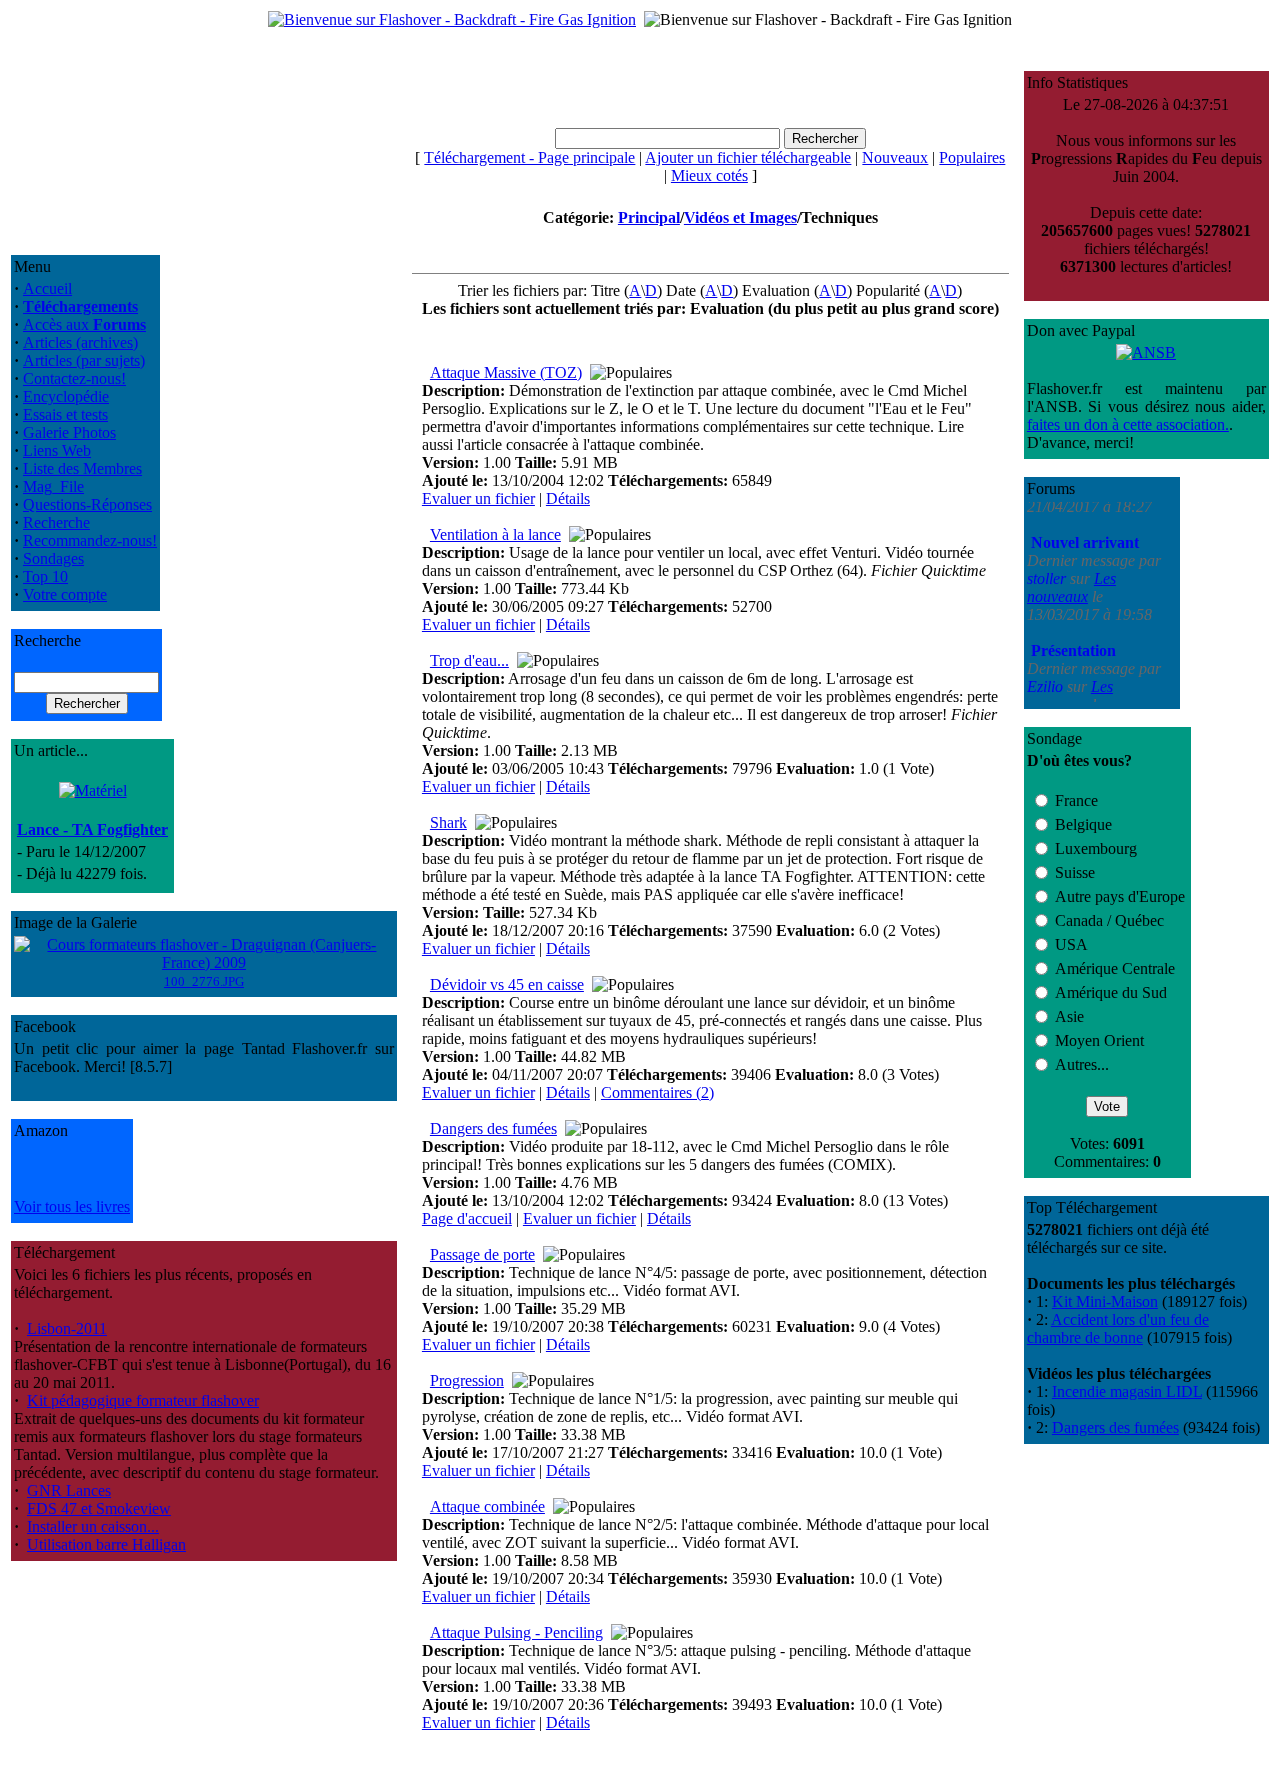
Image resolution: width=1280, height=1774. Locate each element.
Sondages (53, 558)
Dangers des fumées (493, 1128)
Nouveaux (895, 157)
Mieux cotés (709, 175)
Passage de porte (482, 1254)
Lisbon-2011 (67, 1328)
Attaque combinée (487, 1506)
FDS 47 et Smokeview (99, 1508)
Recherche (56, 522)
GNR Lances (69, 1490)
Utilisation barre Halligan (106, 1544)
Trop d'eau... (469, 660)
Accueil (47, 288)
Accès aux (84, 324)
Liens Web (57, 450)
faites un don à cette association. (1128, 424)
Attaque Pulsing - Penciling (516, 1632)
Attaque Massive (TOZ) (506, 372)
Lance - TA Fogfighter (92, 829)
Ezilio (1047, 652)
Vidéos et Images (740, 217)
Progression (467, 1380)
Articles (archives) (80, 342)
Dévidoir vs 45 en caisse (507, 984)
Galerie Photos (69, 432)
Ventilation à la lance (495, 534)
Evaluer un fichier (478, 498)
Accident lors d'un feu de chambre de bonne (1118, 1328)
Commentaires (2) (657, 1092)
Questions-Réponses (87, 504)
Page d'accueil (467, 1218)
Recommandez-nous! (90, 540)
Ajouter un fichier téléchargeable (748, 157)
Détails (568, 498)
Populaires (972, 157)
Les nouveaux (1071, 553)
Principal (649, 217)
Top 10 (45, 576)
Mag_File (53, 486)
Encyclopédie (66, 396)
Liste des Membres (82, 468)
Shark (448, 822)
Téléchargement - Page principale (529, 157)
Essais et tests (65, 414)
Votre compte (65, 594)
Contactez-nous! (74, 378)
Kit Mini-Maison (1105, 1301)
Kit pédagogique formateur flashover (143, 1400)
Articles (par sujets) (84, 360)
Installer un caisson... (93, 1526)
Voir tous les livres (72, 1206)
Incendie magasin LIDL (1127, 1391)
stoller (1048, 544)
